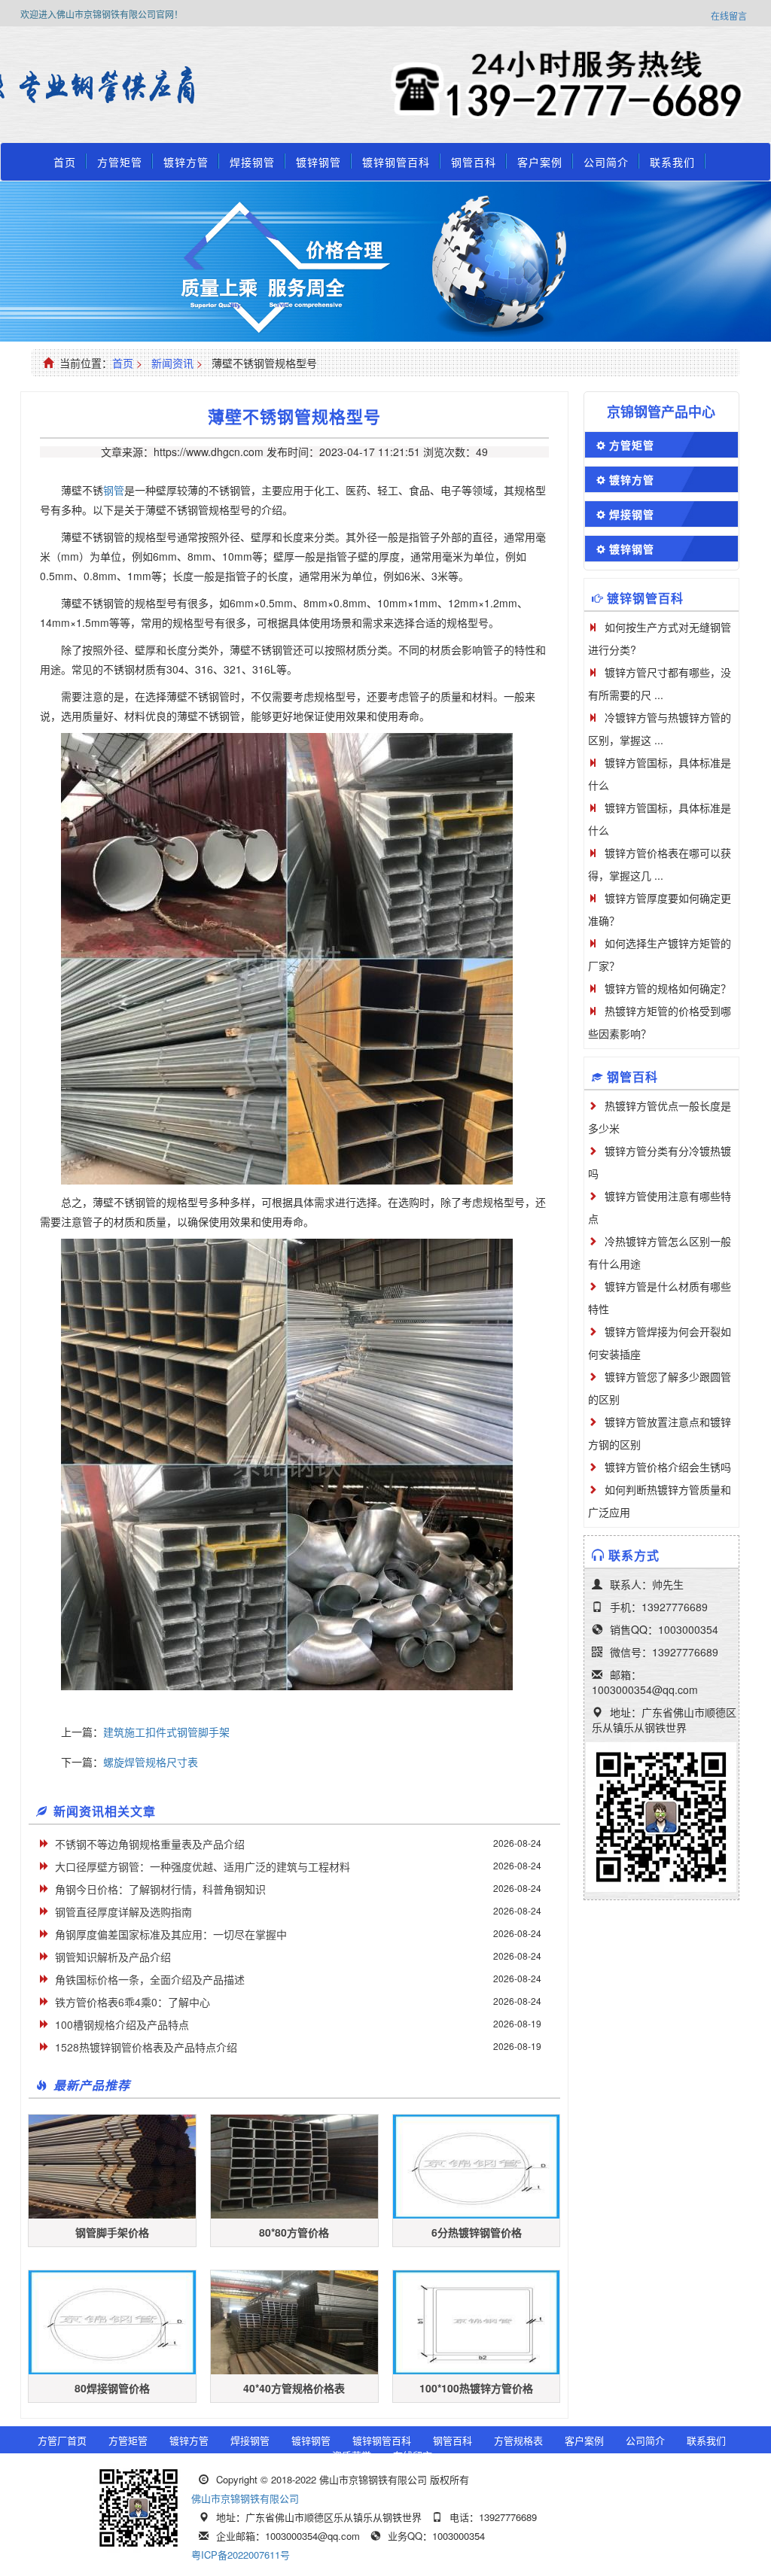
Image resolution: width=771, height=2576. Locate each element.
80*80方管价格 (294, 2232)
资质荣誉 (352, 2455)
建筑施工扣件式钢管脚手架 (166, 1732)
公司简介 (606, 162)
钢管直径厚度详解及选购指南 (123, 1911)
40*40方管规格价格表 (294, 2388)
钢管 (114, 490)
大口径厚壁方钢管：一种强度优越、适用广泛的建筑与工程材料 (203, 1866)
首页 (65, 162)
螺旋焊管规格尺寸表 (151, 1762)
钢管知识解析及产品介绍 (113, 1957)
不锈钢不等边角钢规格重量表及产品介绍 (150, 1844)
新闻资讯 (172, 363)
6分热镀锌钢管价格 (477, 2232)
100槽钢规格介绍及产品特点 (122, 2024)
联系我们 (672, 162)
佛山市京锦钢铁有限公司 (245, 2498)
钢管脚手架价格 (112, 2232)
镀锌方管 (186, 162)
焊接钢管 (252, 162)
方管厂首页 (62, 2440)
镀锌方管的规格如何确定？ (668, 988)
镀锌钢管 (318, 162)
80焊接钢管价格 (112, 2388)
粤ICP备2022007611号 (241, 2555)
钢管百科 (474, 162)
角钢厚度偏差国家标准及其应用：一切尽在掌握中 (171, 1934)
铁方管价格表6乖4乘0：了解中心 (133, 2002)
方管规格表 (518, 2440)
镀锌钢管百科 (396, 162)
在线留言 (729, 15)
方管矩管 (120, 162)
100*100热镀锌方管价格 (476, 2388)
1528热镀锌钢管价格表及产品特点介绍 (146, 2047)
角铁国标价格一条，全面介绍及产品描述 (150, 1979)
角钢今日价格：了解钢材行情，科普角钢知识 (160, 1889)
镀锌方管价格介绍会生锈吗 (668, 1467)
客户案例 (540, 162)
